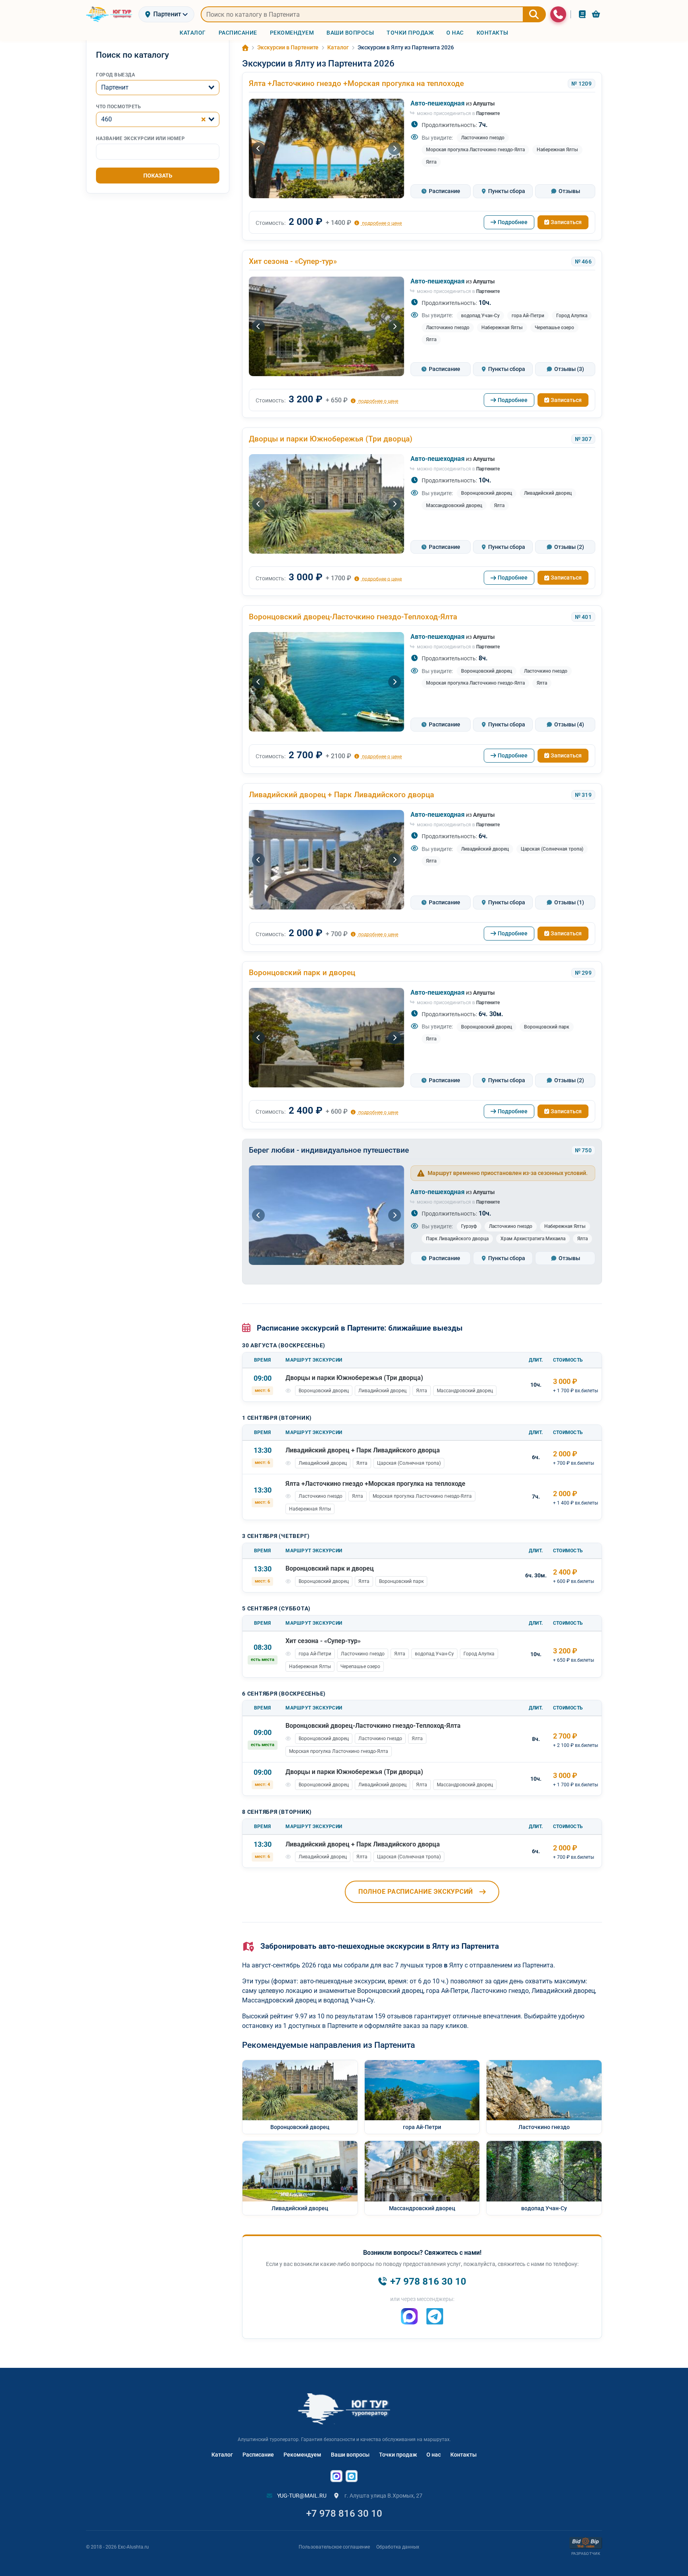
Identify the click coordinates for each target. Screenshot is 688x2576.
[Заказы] (582, 14)
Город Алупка (572, 316)
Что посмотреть (118, 107)
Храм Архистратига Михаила (533, 1239)
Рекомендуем (302, 2455)
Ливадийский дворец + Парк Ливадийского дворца (341, 795)
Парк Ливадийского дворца (457, 1239)
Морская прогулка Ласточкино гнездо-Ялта (475, 150)
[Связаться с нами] (558, 14)
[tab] (441, 191)
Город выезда (115, 75)
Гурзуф (469, 1226)
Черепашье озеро (554, 328)
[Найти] (534, 14)
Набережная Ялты (557, 150)
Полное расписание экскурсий (416, 1892)
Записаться (566, 222)
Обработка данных (398, 2547)
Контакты (463, 2455)
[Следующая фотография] (395, 148)
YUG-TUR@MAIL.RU (301, 2496)
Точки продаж (398, 2455)
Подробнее (513, 222)
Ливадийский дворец (548, 493)
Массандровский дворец (454, 505)
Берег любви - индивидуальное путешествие (329, 1150)
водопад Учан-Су (480, 316)
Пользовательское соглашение (334, 2547)
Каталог (222, 2455)
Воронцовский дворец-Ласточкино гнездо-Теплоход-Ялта (353, 617)
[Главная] (245, 48)
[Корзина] (596, 14)
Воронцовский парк (547, 1027)
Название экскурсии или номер (140, 139)
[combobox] (158, 88)
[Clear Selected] (203, 119)
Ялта (431, 162)
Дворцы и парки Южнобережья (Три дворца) (331, 439)
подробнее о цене (381, 223)
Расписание (258, 2455)
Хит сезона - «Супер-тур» (293, 261)
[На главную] (109, 14)
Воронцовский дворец (487, 493)
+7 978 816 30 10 (344, 2514)
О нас (434, 2455)
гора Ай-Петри (528, 316)
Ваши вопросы (350, 2455)
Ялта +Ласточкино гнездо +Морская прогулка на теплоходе (356, 83)
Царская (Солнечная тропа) (552, 849)
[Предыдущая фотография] (258, 148)
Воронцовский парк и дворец (302, 973)
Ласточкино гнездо (483, 138)
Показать (158, 176)
